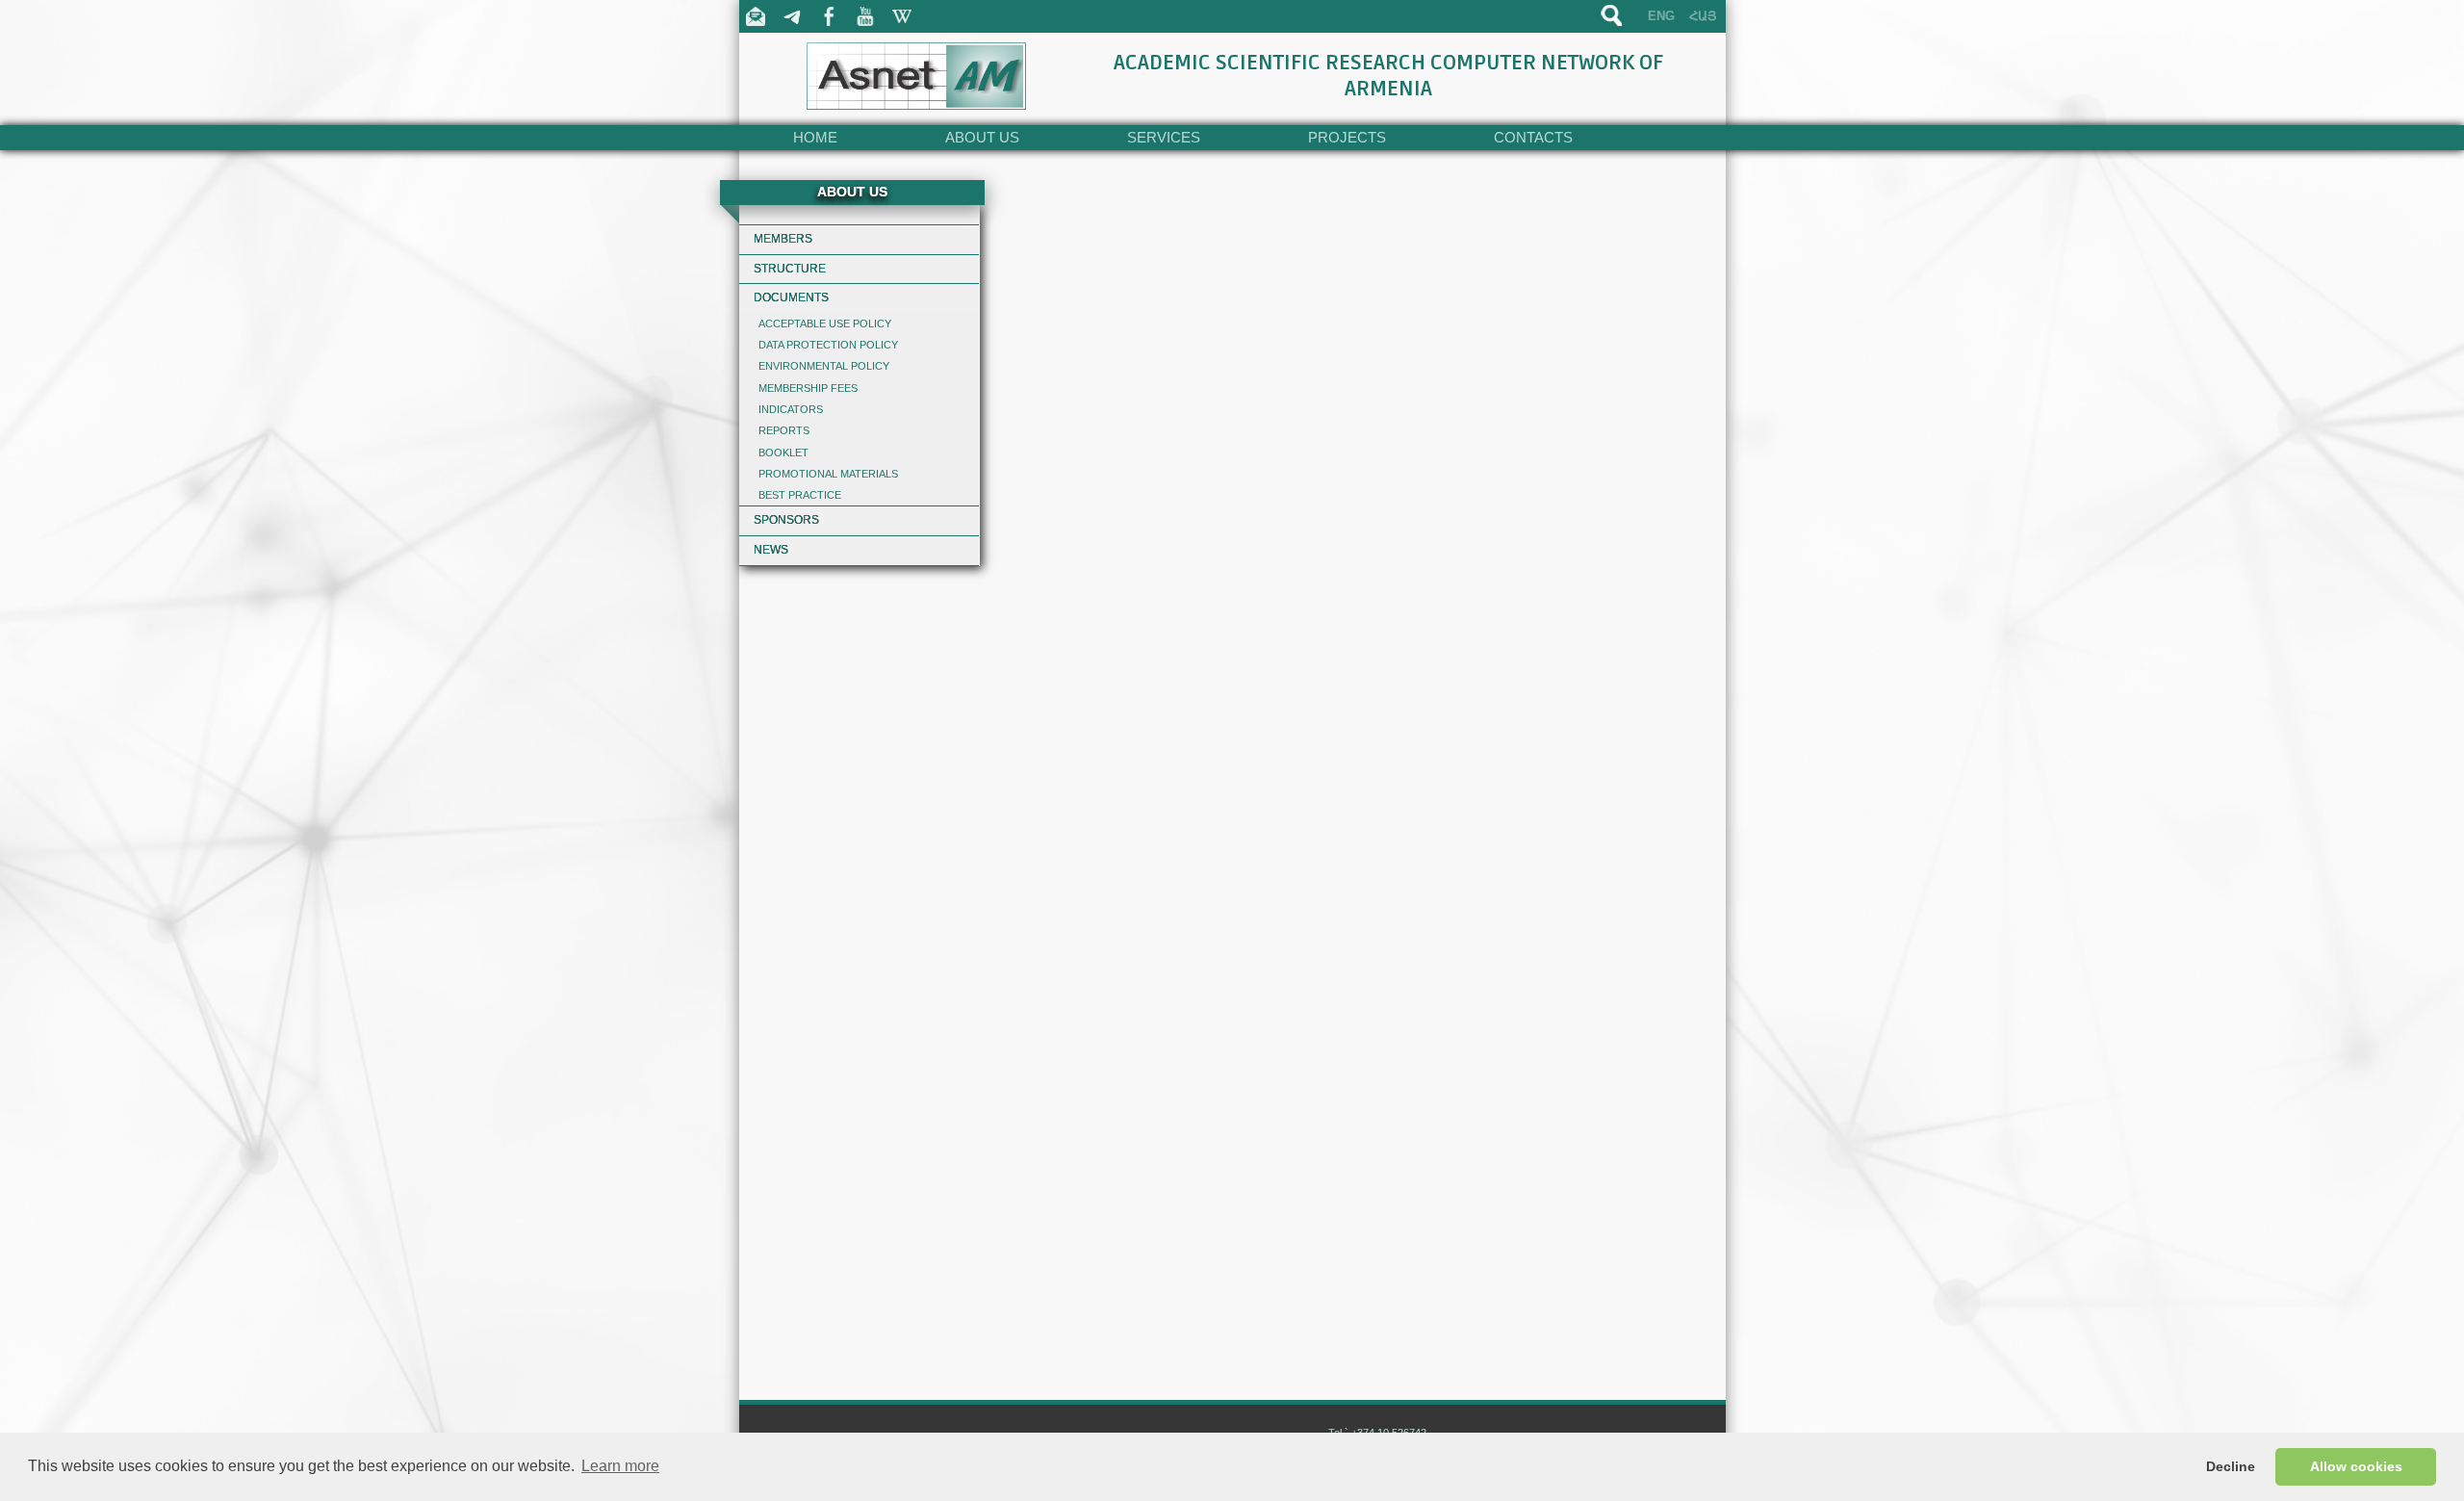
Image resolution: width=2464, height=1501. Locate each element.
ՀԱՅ (1703, 16)
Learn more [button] (620, 1466)
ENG (1661, 16)
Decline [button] (2231, 1466)
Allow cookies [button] (2356, 1466)
